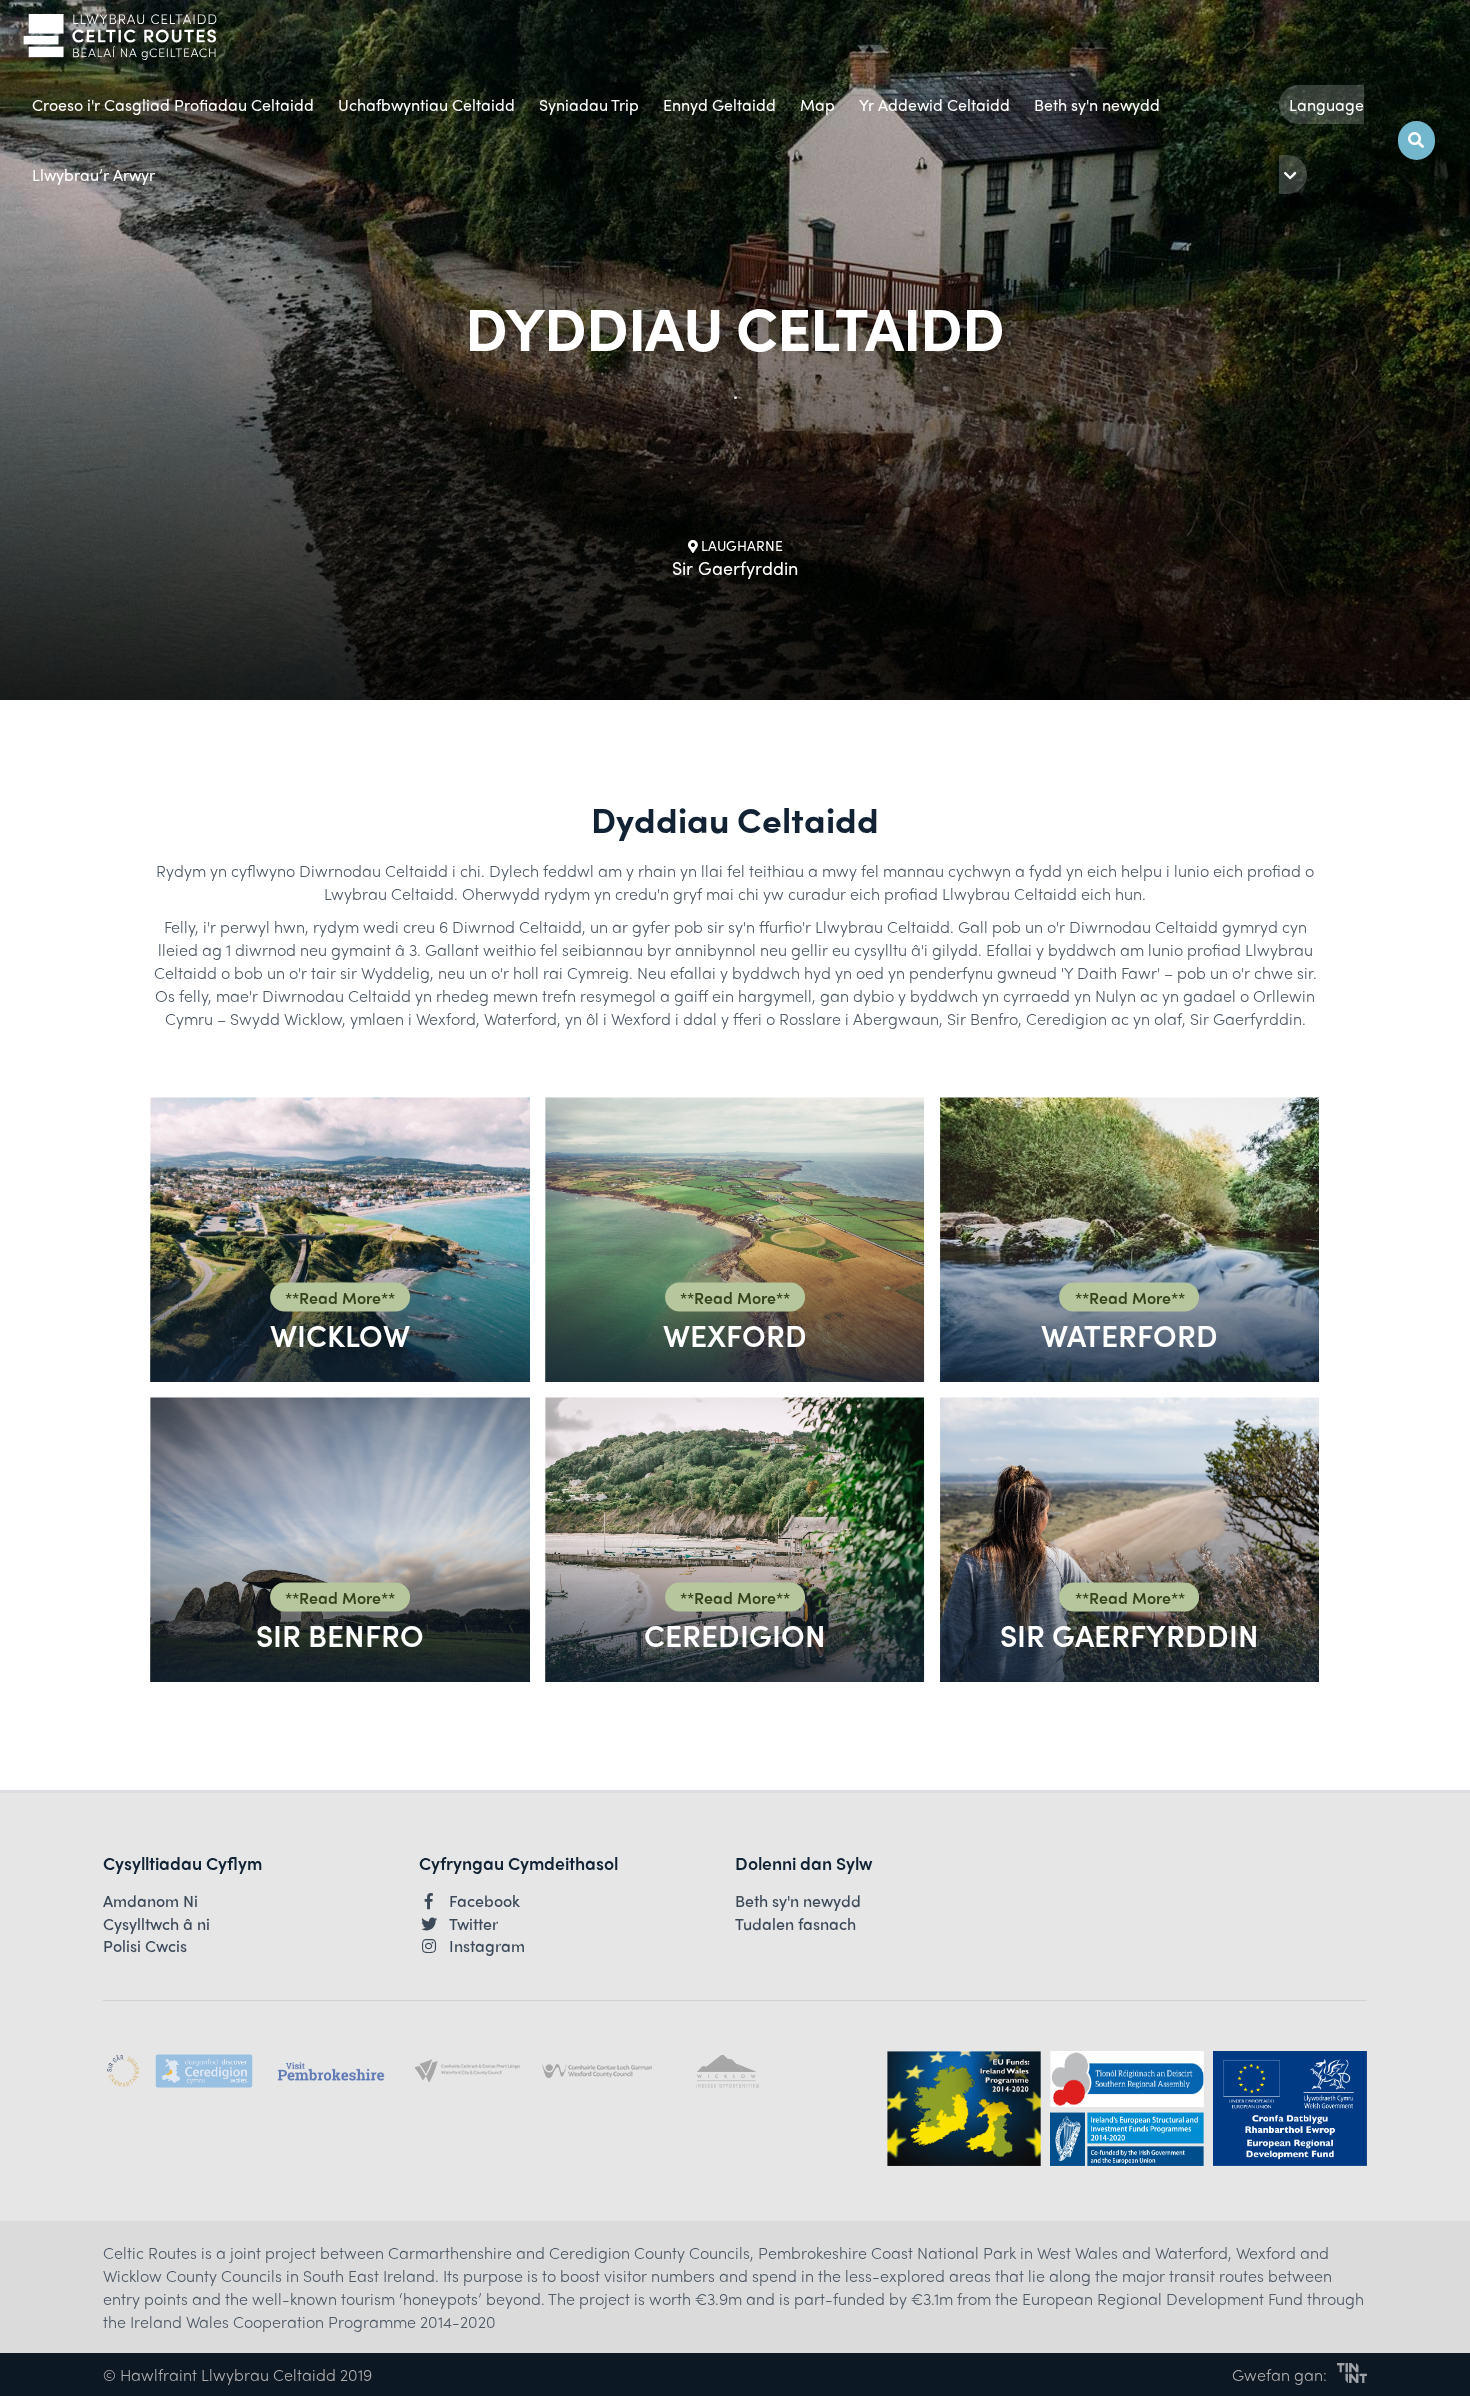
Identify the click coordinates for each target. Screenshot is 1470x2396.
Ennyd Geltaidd (719, 104)
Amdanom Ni (150, 1901)
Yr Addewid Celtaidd (934, 104)
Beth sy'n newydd (1097, 104)
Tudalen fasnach (795, 1924)
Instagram (487, 1946)
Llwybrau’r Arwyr (93, 174)
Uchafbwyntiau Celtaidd (426, 104)
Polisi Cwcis (145, 1946)
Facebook (484, 1901)
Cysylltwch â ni (156, 1924)
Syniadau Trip (589, 104)
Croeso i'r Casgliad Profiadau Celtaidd (173, 104)
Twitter (473, 1924)
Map (817, 104)
